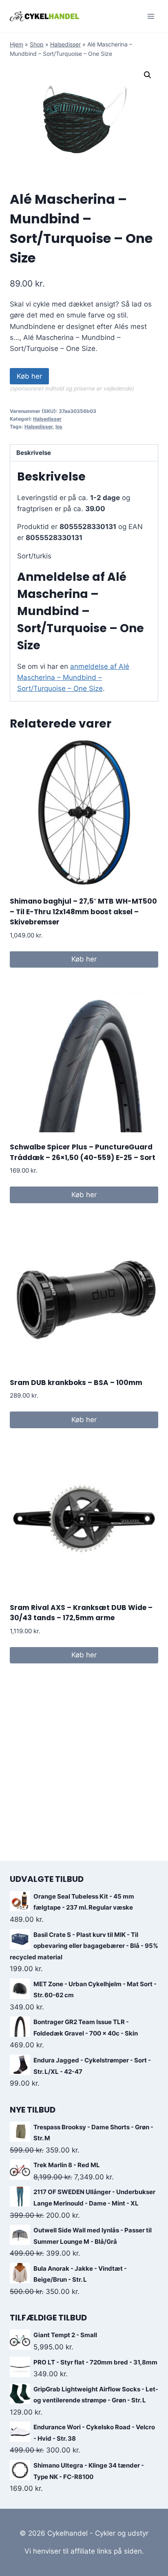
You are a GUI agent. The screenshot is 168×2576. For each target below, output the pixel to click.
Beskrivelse (34, 453)
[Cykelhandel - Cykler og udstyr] (44, 16)
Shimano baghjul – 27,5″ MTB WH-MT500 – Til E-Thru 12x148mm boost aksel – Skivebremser (83, 912)
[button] (148, 75)
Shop (37, 44)
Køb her (29, 376)
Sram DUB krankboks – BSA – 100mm (76, 1383)
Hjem (17, 44)
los (59, 427)
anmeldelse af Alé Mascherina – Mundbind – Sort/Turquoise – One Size (73, 677)
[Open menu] (151, 16)
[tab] (84, 453)
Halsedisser (65, 44)
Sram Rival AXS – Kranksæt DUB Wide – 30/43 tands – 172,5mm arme (81, 1613)
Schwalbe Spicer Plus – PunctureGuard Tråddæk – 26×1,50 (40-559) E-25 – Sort (83, 1152)
